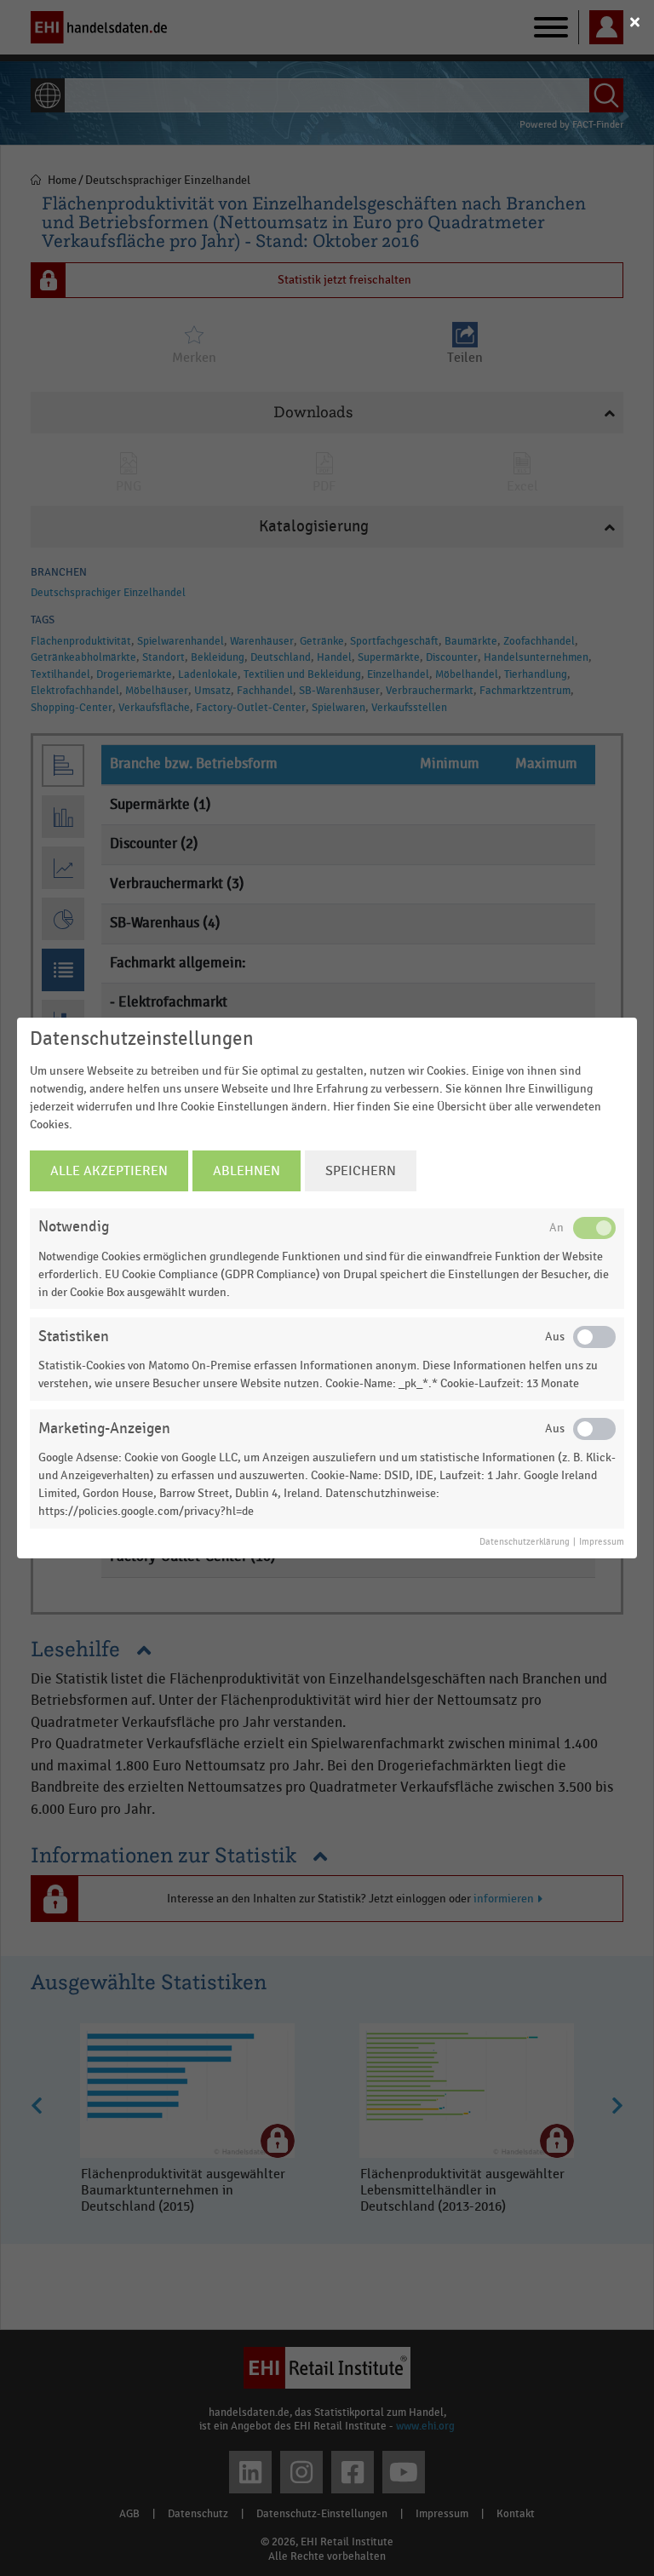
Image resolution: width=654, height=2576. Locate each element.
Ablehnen (247, 1171)
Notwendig (74, 1227)
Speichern (361, 1171)
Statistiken (74, 1337)
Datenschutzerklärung (525, 1542)
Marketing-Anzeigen (104, 1429)
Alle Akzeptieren (109, 1171)
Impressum (602, 1542)
